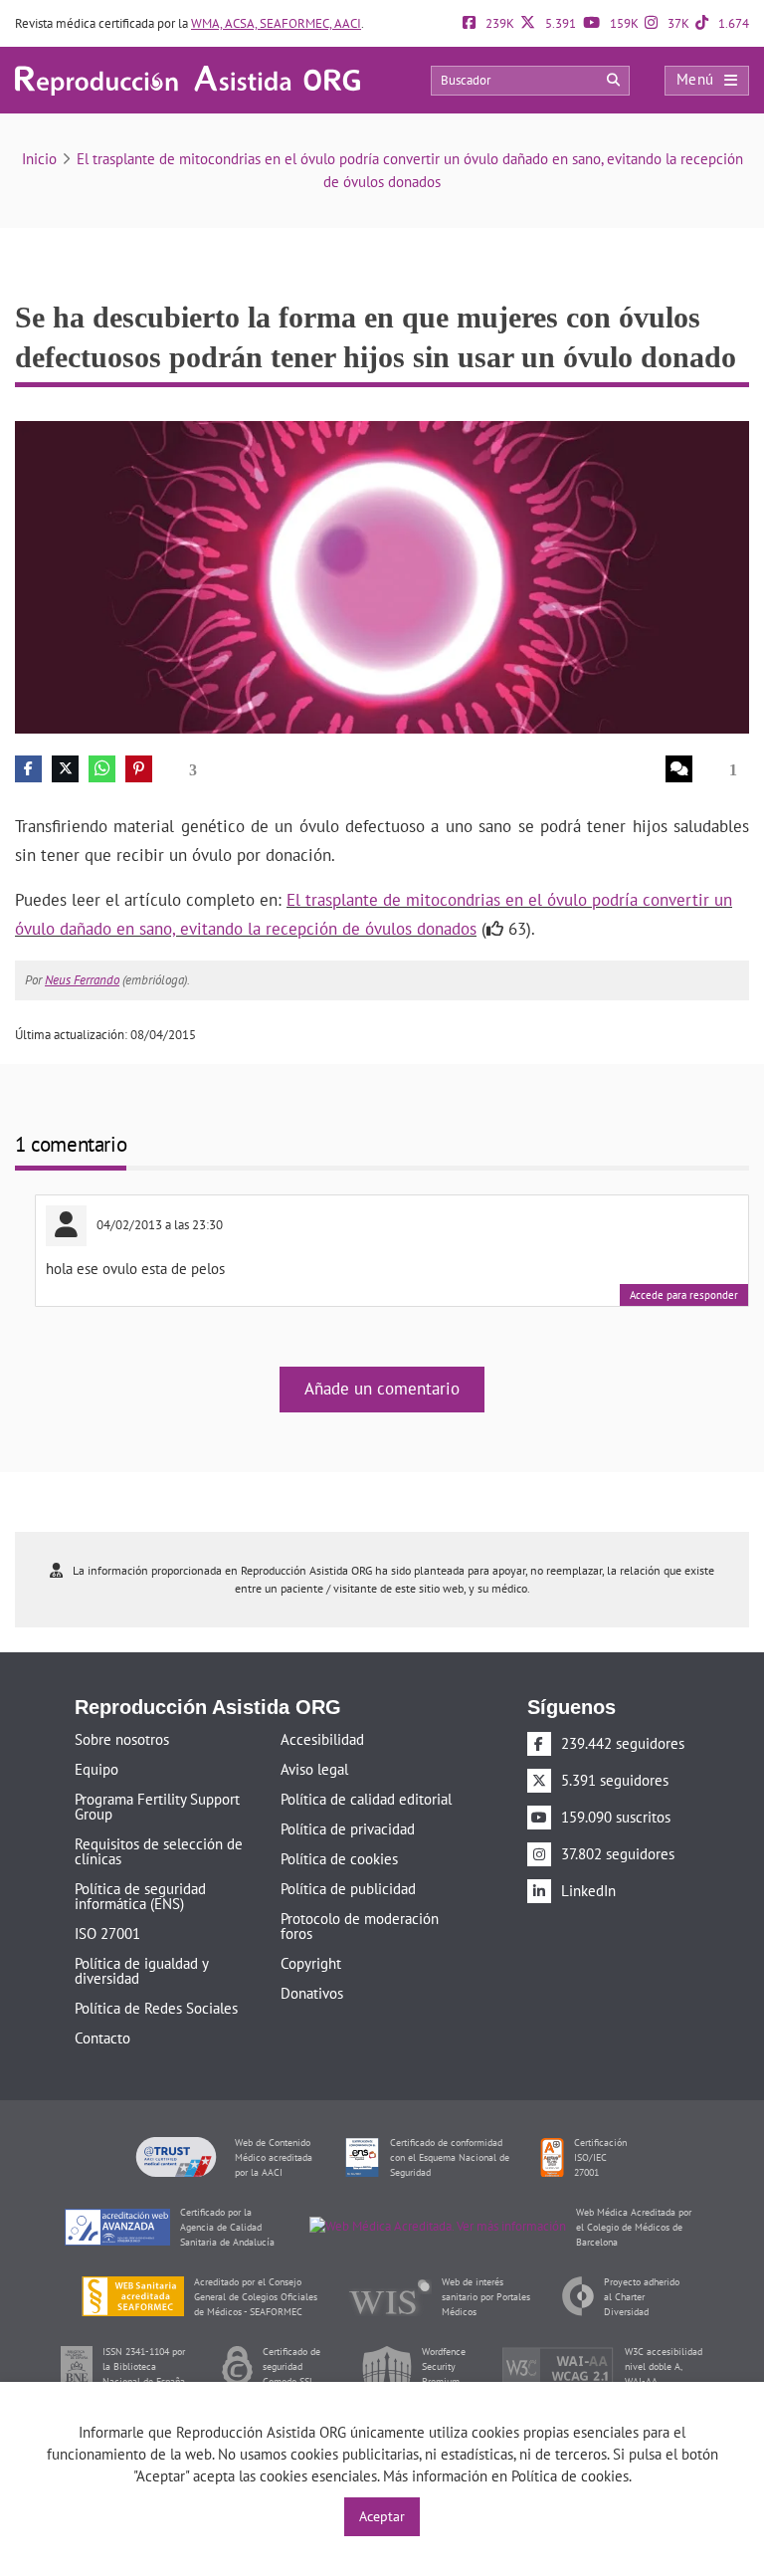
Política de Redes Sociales (156, 2008)
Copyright (311, 1963)
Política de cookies (339, 1859)
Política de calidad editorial (366, 1799)
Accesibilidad (322, 1739)
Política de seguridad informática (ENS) (140, 1896)
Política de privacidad (348, 1829)
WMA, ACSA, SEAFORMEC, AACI (276, 23)
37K (677, 23)
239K (498, 23)
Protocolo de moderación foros (360, 1926)
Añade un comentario (382, 1389)
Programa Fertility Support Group (157, 1807)
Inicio (39, 159)
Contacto (102, 2038)
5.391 (559, 23)
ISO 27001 (107, 1933)
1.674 (732, 23)
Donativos (312, 1993)
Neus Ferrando (82, 980)
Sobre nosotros (122, 1739)
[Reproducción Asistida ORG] (188, 79)
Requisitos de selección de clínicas (159, 1851)
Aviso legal (314, 1769)
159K (623, 23)
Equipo (96, 1769)
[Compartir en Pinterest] (139, 769)
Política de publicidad (348, 1889)
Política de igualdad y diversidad (141, 1971)
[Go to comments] (678, 769)
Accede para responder (684, 1295)
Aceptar (382, 2516)
